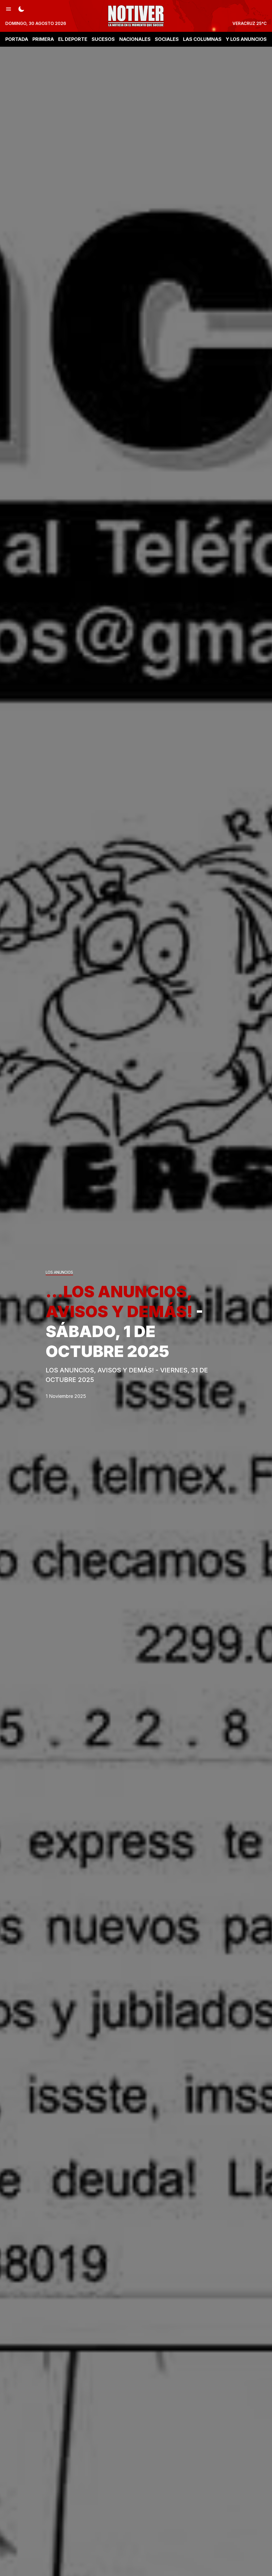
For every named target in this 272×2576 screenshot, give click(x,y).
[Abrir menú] (8, 8)
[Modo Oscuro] (21, 8)
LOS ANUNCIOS (59, 1272)
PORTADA (17, 39)
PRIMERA (43, 39)
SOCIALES (167, 39)
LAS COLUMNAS (202, 39)
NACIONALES (135, 39)
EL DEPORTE (73, 39)
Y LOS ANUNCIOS (246, 39)
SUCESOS (103, 39)
